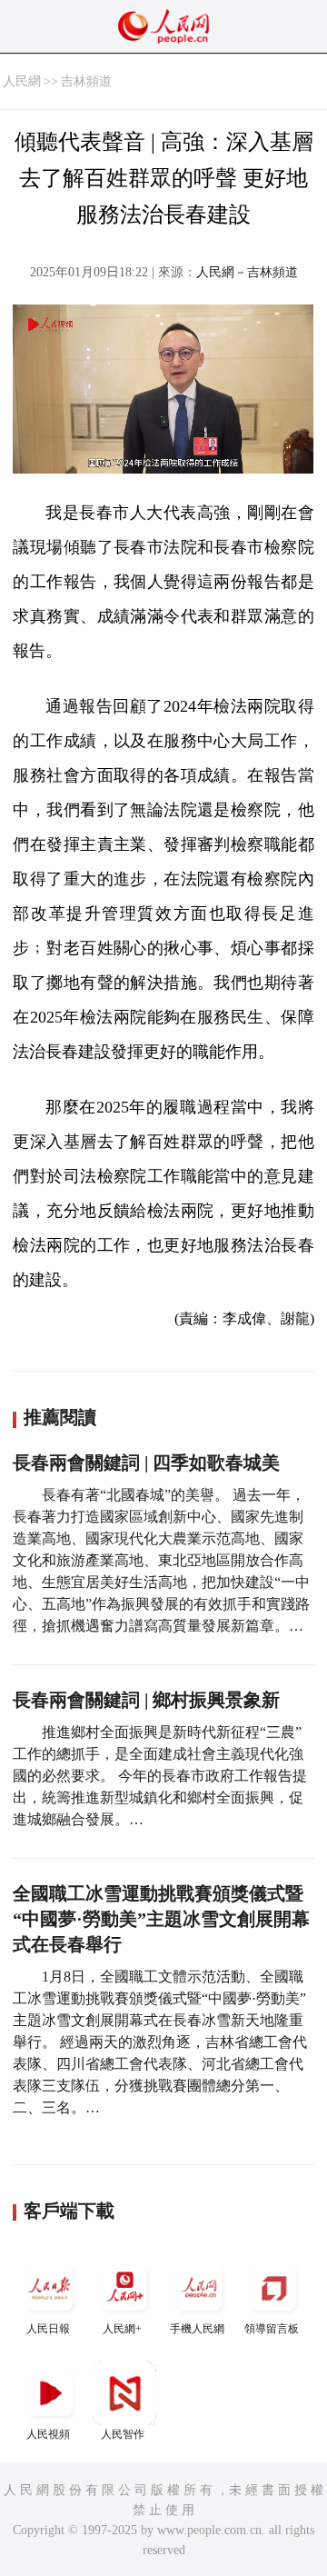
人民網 (22, 81)
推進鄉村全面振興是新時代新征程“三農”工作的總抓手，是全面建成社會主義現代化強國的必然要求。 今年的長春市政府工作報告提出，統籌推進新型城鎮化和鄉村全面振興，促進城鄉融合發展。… (160, 1776)
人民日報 (48, 2329)
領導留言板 (272, 2329)
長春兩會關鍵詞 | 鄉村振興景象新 (146, 1700)
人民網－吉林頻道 (247, 272)
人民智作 (123, 2434)
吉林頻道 (86, 81)
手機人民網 (197, 2329)
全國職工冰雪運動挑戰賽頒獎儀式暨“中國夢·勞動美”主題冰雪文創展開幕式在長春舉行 (161, 1919)
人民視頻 (48, 2434)
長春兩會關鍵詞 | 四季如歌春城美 (146, 1463)
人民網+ (122, 2329)
